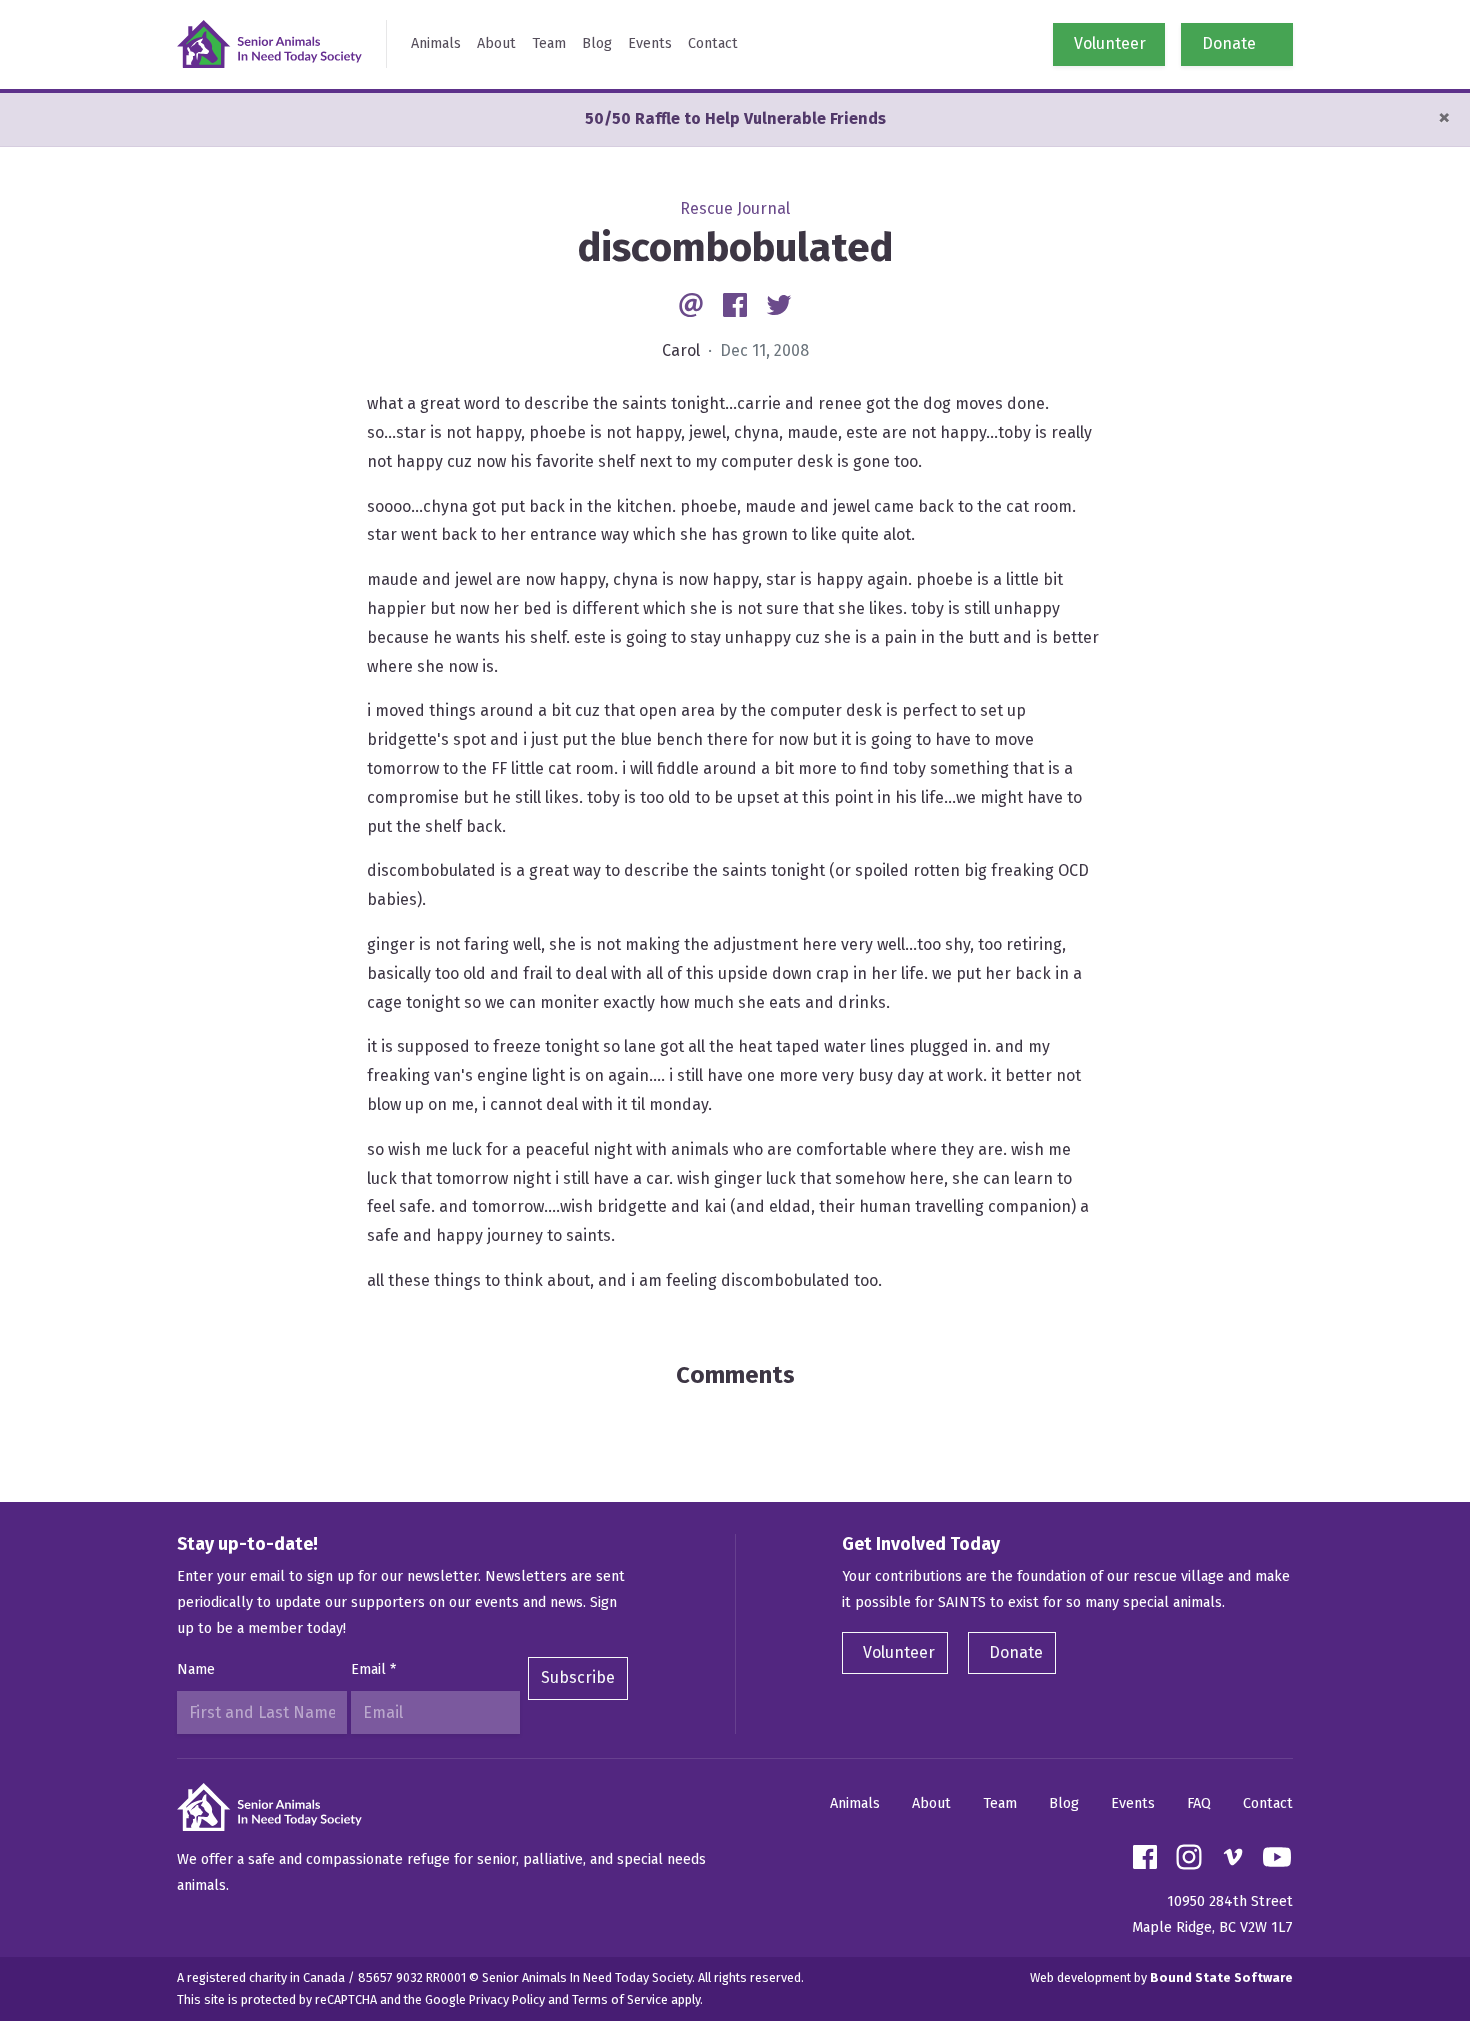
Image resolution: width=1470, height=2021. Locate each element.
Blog (597, 43)
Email (373, 1669)
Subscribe (578, 1677)
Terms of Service (620, 1999)
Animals (436, 43)
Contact (713, 43)
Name (196, 1669)
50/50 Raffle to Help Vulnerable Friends (735, 118)
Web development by (1161, 1977)
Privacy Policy (507, 1999)
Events (650, 43)
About (496, 43)
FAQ (1199, 1803)
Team (549, 43)
